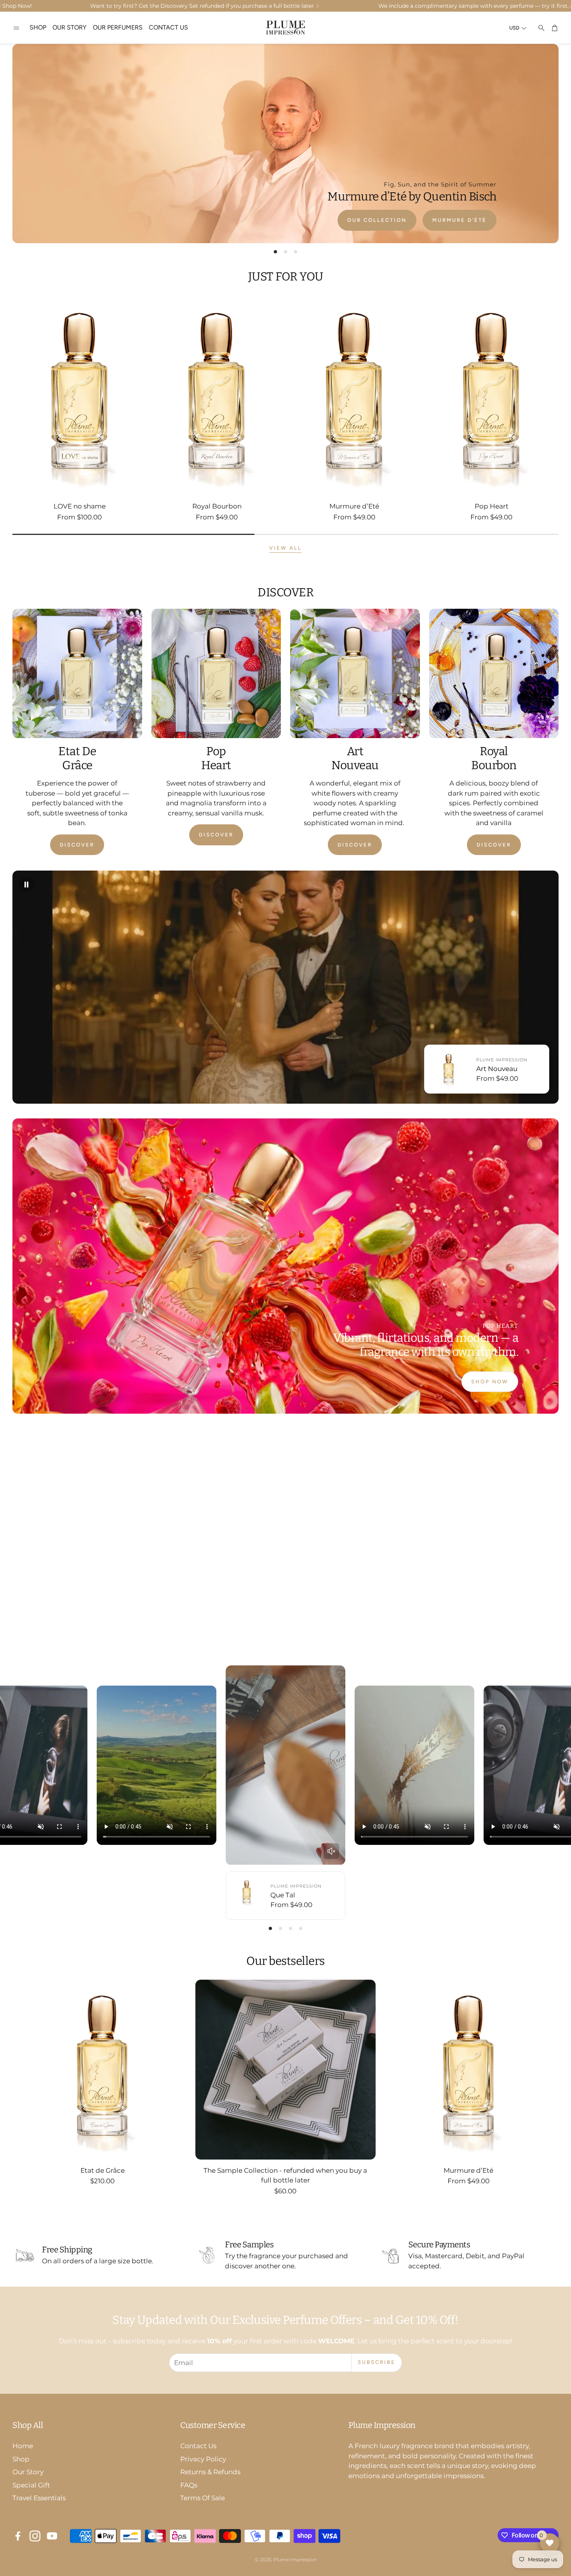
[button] (16, 28)
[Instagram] (35, 2536)
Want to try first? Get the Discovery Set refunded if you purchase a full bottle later (202, 6)
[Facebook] (18, 2536)
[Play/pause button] (26, 885)
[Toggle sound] (331, 1851)
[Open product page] (80, 395)
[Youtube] (52, 2536)
